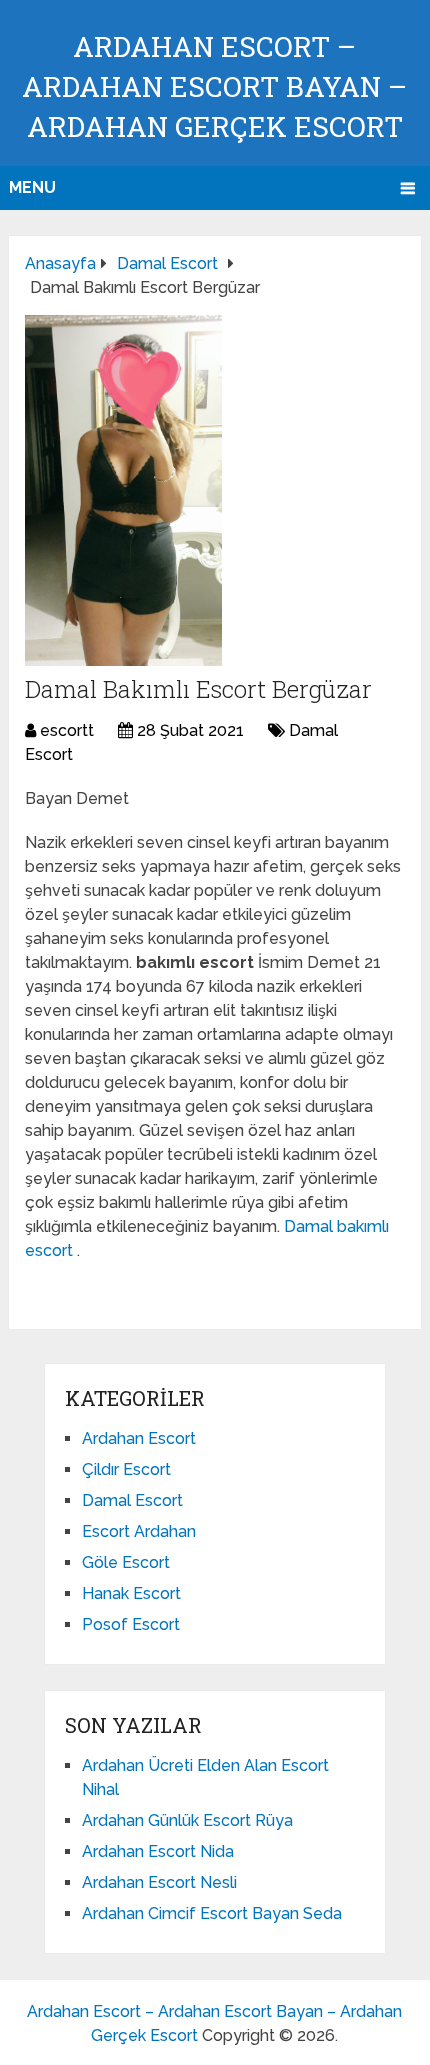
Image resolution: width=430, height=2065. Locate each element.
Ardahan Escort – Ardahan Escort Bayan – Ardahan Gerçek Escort (214, 86)
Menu (32, 187)
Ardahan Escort (139, 1438)
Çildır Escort (126, 1469)
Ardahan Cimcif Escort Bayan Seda (212, 1913)
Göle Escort (126, 1562)
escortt (67, 730)
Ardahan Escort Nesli (159, 1882)
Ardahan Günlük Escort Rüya (187, 1820)
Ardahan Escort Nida (158, 1851)
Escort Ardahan (139, 1531)
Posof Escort (131, 1624)
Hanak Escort (131, 1593)
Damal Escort (132, 1500)
